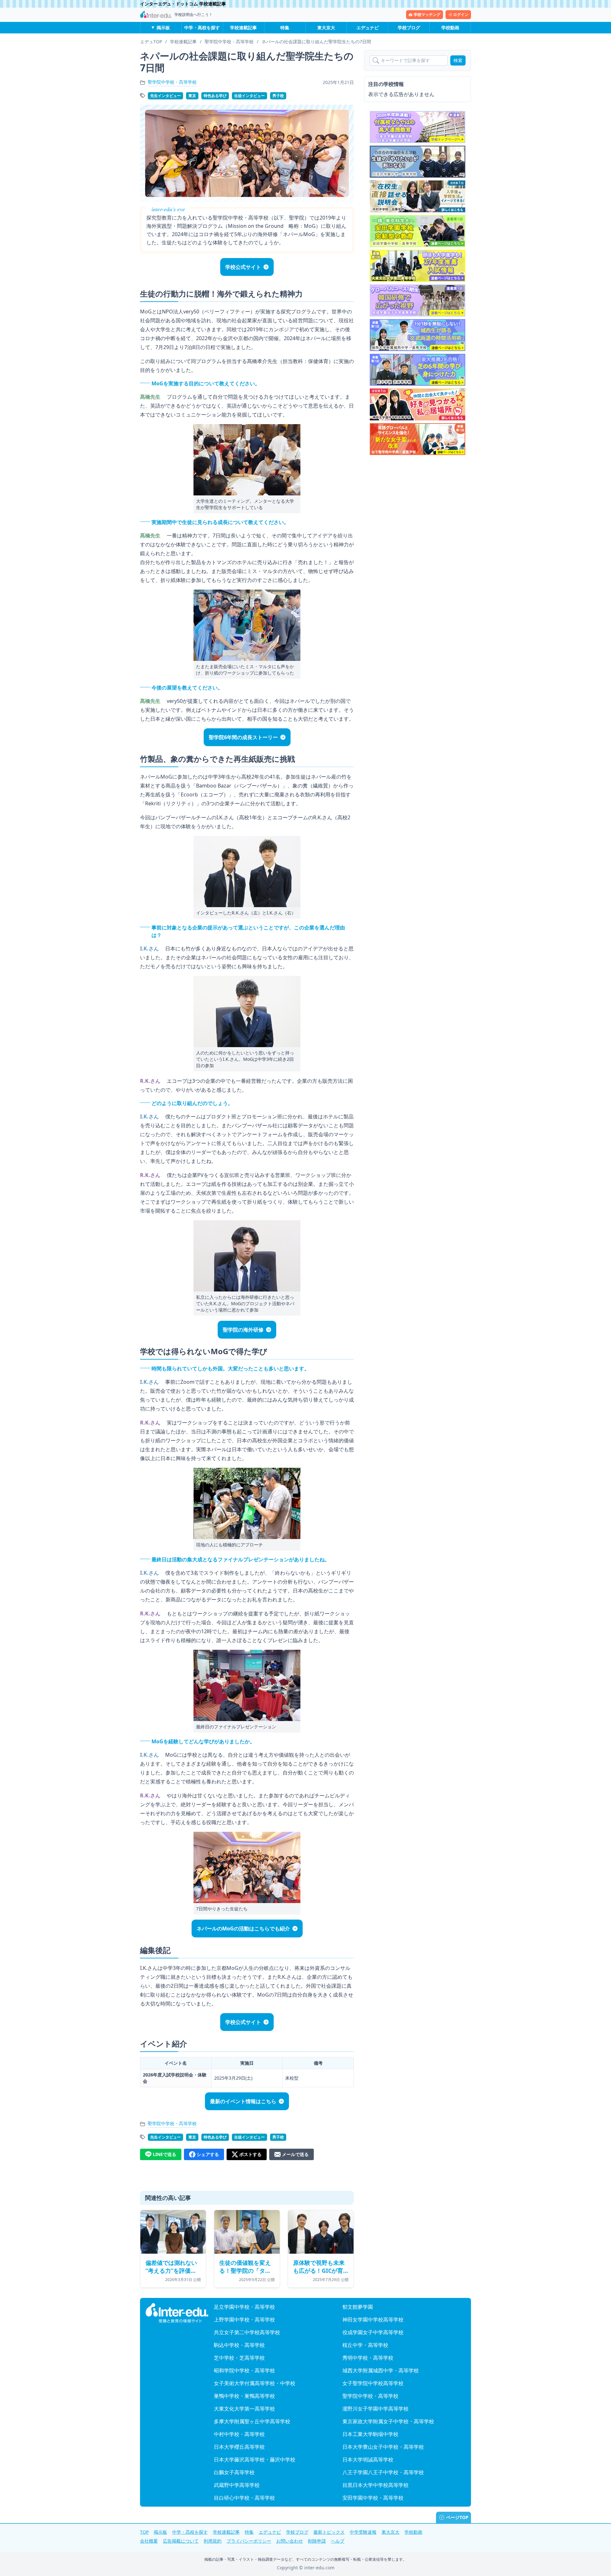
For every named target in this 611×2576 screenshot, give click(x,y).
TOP (144, 2532)
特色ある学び (215, 96)
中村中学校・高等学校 (239, 2434)
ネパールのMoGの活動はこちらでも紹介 (243, 1928)
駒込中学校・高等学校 (239, 2345)
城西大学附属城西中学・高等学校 (381, 2370)
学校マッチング (427, 14)
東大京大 (326, 28)
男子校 (278, 96)
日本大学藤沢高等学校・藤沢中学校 (255, 2460)
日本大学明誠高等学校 (368, 2460)
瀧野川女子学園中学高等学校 (376, 2409)
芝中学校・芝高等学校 (239, 2358)
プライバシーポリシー (249, 2541)
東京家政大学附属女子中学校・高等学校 (388, 2421)
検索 (458, 60)
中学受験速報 (363, 2532)
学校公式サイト (243, 267)
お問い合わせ (290, 2541)
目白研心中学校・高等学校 (244, 2498)
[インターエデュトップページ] (177, 2313)
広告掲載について (181, 2541)
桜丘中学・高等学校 (365, 2345)
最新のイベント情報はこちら (243, 2101)
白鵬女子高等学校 (234, 2472)
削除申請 (317, 2541)
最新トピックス (329, 2532)
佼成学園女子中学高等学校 (373, 2332)
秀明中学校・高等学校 (368, 2358)
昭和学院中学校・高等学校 (244, 2370)
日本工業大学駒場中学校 (370, 2434)
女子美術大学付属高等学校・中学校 (255, 2383)
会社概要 (149, 2541)
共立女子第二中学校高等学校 (247, 2332)
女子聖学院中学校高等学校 (373, 2383)
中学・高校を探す (202, 28)
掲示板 (163, 28)
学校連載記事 (243, 28)
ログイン (461, 14)
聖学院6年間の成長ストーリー (243, 737)
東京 (192, 96)
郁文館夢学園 (358, 2307)
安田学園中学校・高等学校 (373, 2498)
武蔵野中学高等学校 (237, 2485)
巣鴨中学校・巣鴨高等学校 (244, 2396)
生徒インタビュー (249, 96)
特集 (285, 28)
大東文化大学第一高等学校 (244, 2409)
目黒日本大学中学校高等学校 (376, 2485)
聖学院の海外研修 (243, 1330)
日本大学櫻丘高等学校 (239, 2447)
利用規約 (213, 2541)
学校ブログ (409, 28)
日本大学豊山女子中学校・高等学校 (383, 2447)
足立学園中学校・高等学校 (244, 2307)
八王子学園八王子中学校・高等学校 (383, 2472)
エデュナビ (368, 28)
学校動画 (450, 28)
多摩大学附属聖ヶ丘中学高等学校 (252, 2421)
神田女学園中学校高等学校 (373, 2320)
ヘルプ (338, 2541)
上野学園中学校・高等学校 (244, 2320)
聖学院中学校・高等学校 (172, 82)
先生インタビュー (165, 96)
